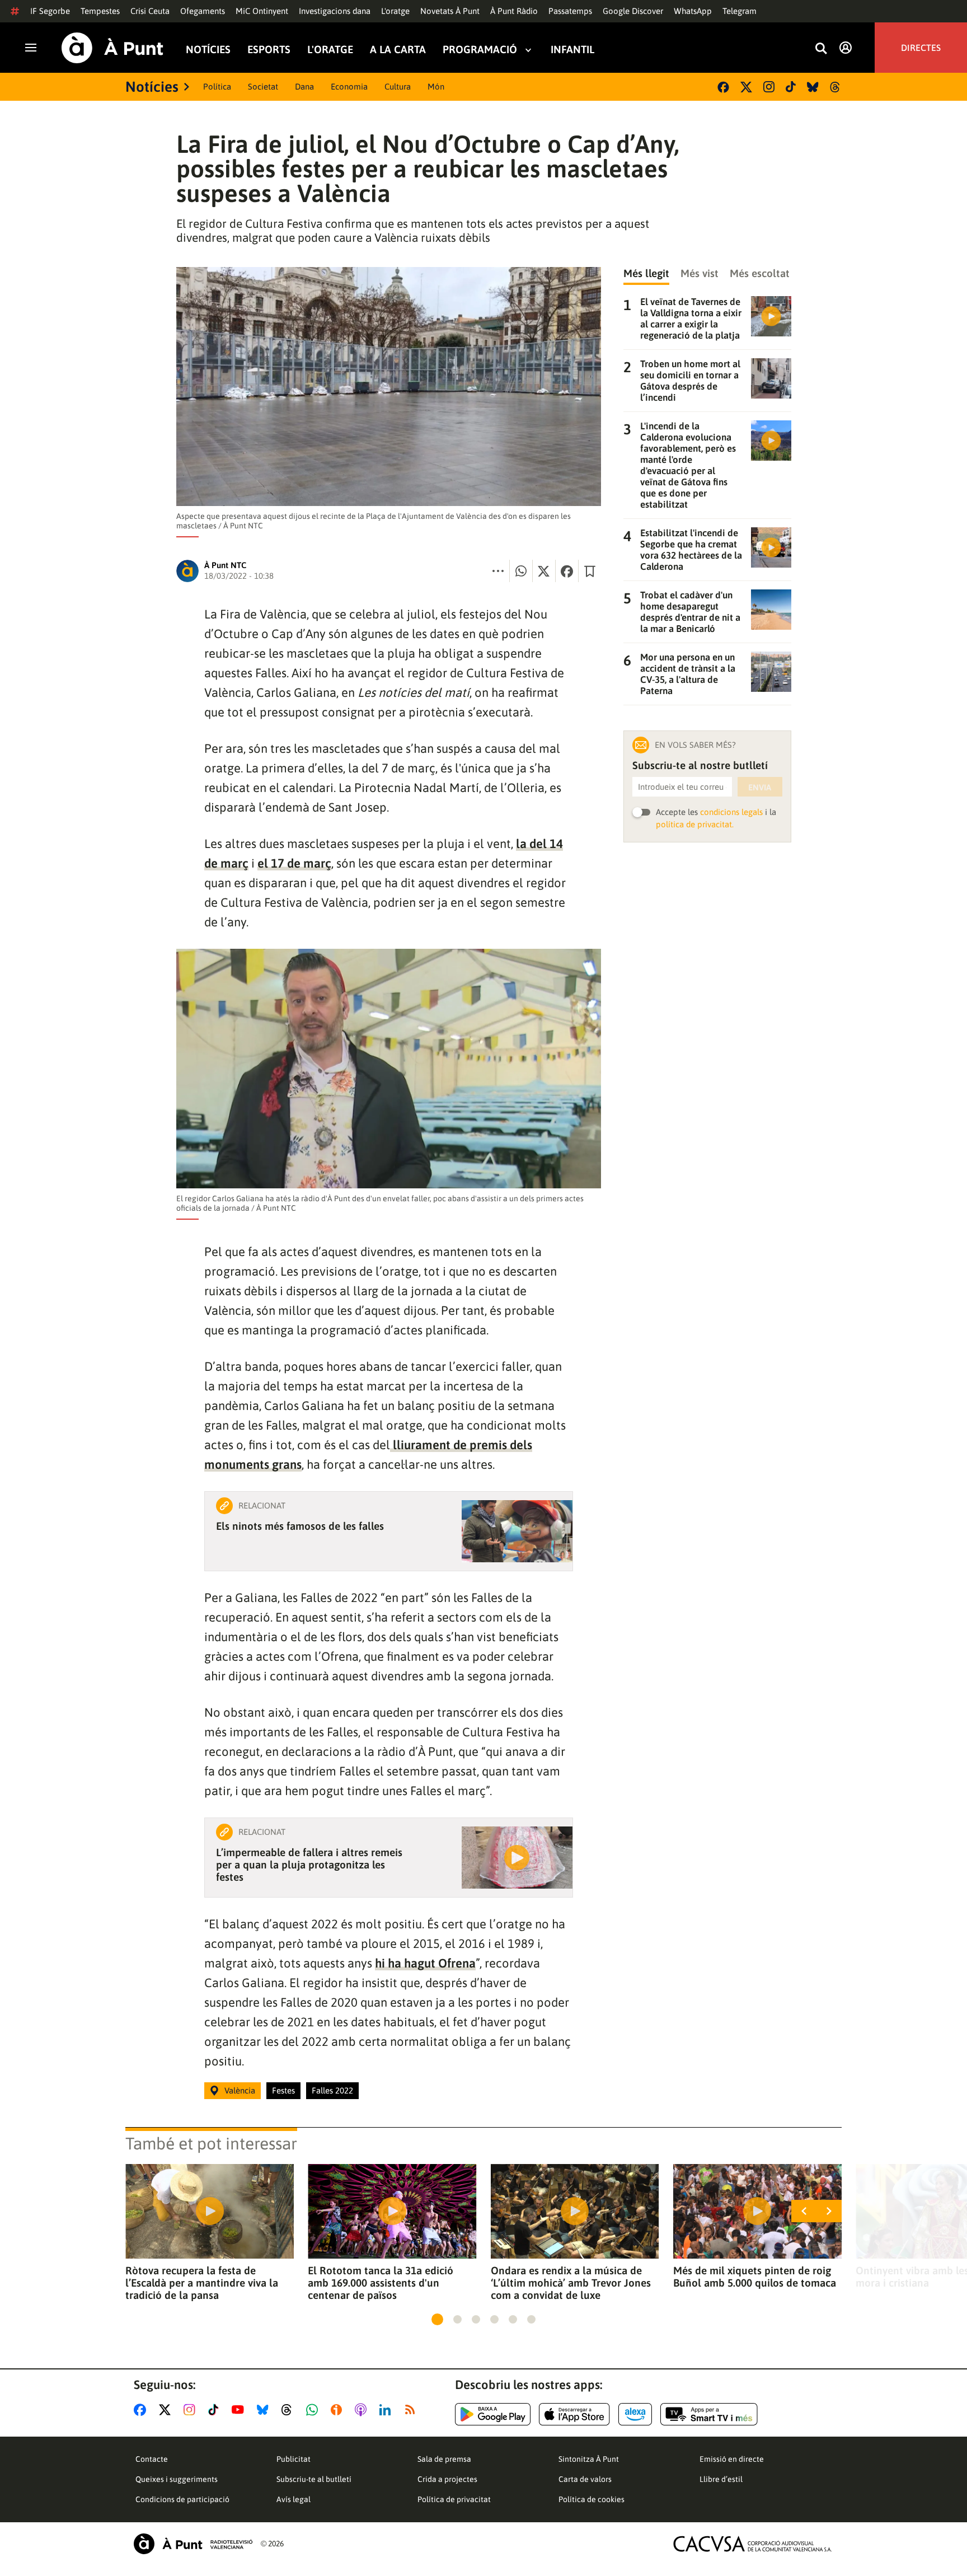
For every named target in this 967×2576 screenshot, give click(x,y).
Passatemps (570, 11)
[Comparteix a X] (544, 571)
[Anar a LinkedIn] (387, 2410)
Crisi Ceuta (150, 11)
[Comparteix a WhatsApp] (521, 571)
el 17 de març (294, 863)
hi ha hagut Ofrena (425, 1963)
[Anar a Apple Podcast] (363, 2410)
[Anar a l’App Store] (574, 2414)
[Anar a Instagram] (192, 2410)
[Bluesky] (813, 87)
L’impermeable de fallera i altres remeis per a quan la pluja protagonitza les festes (309, 1865)
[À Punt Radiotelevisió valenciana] (193, 2544)
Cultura (398, 86)
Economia (349, 86)
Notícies (208, 50)
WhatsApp (693, 11)
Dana (304, 86)
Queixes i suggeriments (177, 2479)
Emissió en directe (732, 2459)
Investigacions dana (335, 11)
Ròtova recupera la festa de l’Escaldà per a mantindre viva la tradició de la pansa (202, 2283)
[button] (437, 2319)
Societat (263, 86)
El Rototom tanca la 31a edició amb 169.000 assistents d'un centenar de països (381, 2283)
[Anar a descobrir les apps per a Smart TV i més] (709, 2414)
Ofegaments (203, 11)
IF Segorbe (50, 11)
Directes (921, 48)
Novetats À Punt (450, 11)
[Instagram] (769, 87)
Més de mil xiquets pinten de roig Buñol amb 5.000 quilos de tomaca (755, 2277)
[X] (746, 87)
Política (217, 86)
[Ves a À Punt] (112, 48)
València (240, 2090)
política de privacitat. (695, 824)
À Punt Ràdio (514, 11)
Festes (283, 2090)
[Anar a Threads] (290, 2410)
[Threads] (836, 87)
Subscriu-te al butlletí (314, 2479)
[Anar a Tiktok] (216, 2410)
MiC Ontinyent (262, 11)
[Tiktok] (791, 87)
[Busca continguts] (821, 49)
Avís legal (294, 2499)
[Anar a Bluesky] (265, 2410)
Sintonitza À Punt (589, 2459)
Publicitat (294, 2459)
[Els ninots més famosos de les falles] (517, 1531)
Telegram (740, 11)
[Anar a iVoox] (339, 2410)
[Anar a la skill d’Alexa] (635, 2414)
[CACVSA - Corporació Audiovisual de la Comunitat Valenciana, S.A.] (753, 2544)
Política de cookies (592, 2499)
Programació (480, 50)
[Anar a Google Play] (493, 2414)
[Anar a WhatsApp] (314, 2410)
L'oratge (395, 11)
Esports (269, 50)
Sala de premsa (444, 2459)
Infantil (572, 50)
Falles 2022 (332, 2090)
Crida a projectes (447, 2479)
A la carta (398, 50)
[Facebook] (723, 87)
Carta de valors (585, 2479)
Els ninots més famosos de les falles (300, 1526)
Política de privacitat (454, 2499)
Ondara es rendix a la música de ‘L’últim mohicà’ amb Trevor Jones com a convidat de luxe (571, 2283)
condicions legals (731, 812)
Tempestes (100, 11)
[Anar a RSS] (412, 2410)
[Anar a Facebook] (142, 2410)
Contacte (152, 2459)
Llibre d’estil (721, 2479)
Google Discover (633, 11)
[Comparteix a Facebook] (567, 571)
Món (436, 86)
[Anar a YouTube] (240, 2410)
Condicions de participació (182, 2499)
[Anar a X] (167, 2410)
